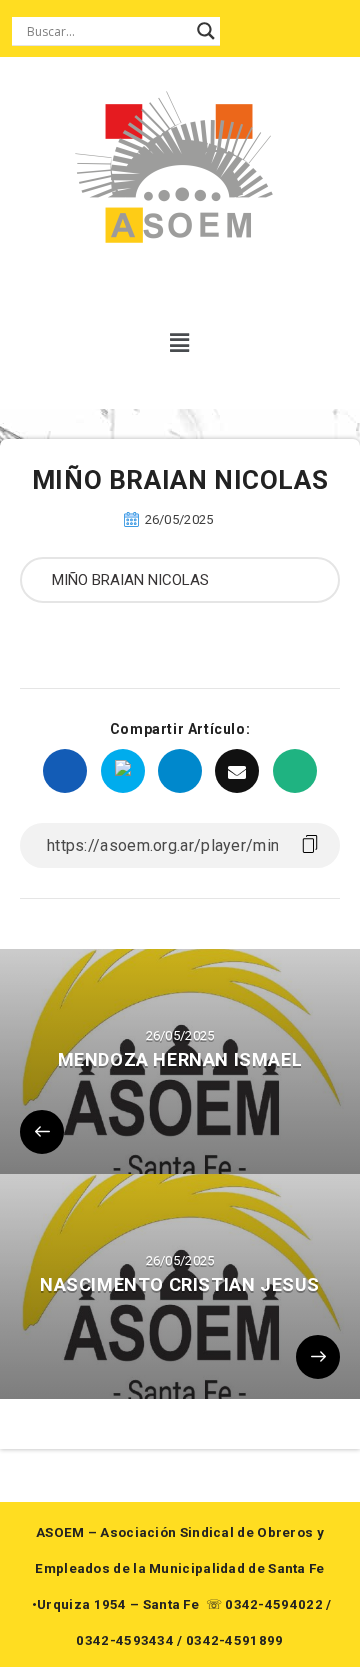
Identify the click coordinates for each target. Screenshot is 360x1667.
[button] (180, 343)
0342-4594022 (274, 1604)
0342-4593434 (125, 1640)
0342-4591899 (235, 1640)
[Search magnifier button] (206, 31)
